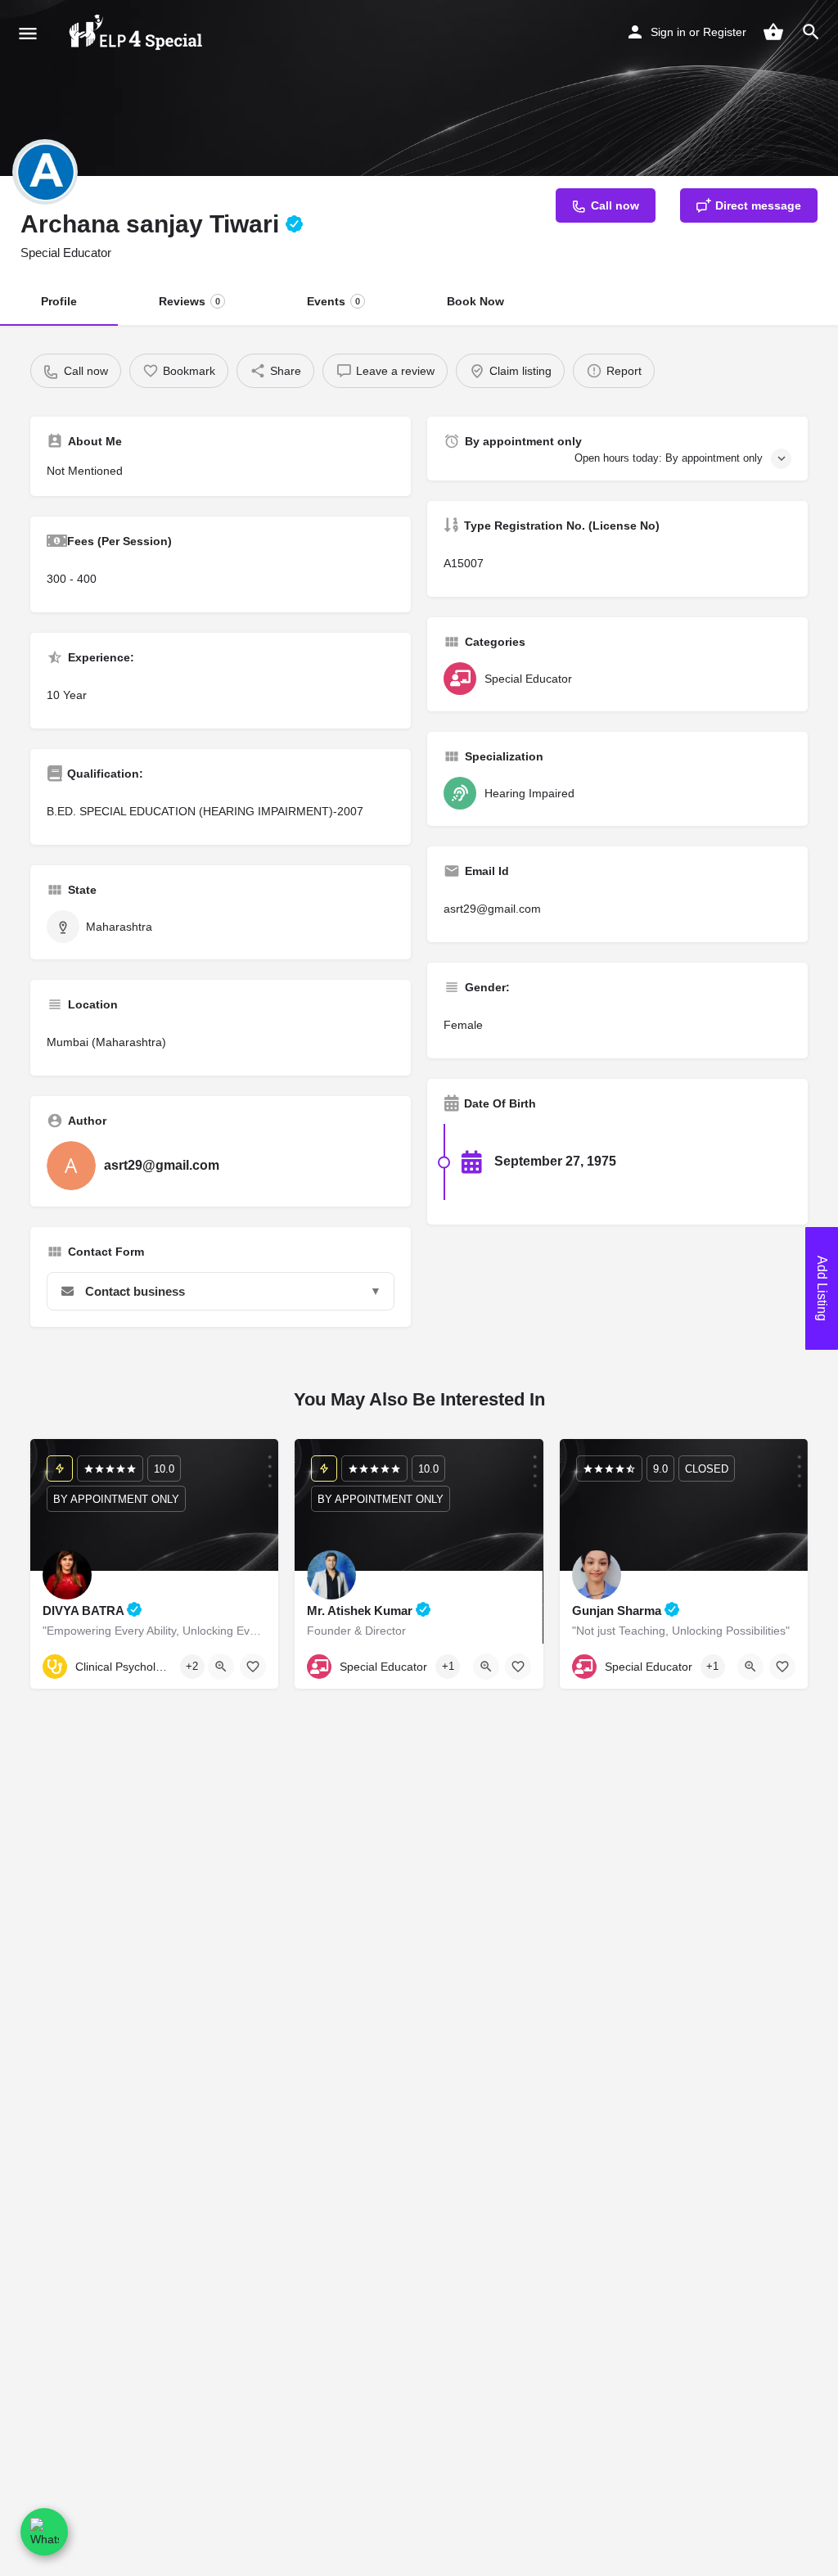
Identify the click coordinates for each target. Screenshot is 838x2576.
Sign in (668, 32)
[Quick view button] (221, 1667)
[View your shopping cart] (773, 32)
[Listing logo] (45, 172)
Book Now (475, 301)
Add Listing (822, 1288)
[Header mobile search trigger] (811, 32)
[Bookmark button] (253, 1667)
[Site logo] (136, 33)
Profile (59, 301)
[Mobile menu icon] (28, 33)
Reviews (189, 301)
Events (333, 301)
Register (725, 32)
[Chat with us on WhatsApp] (44, 2532)
